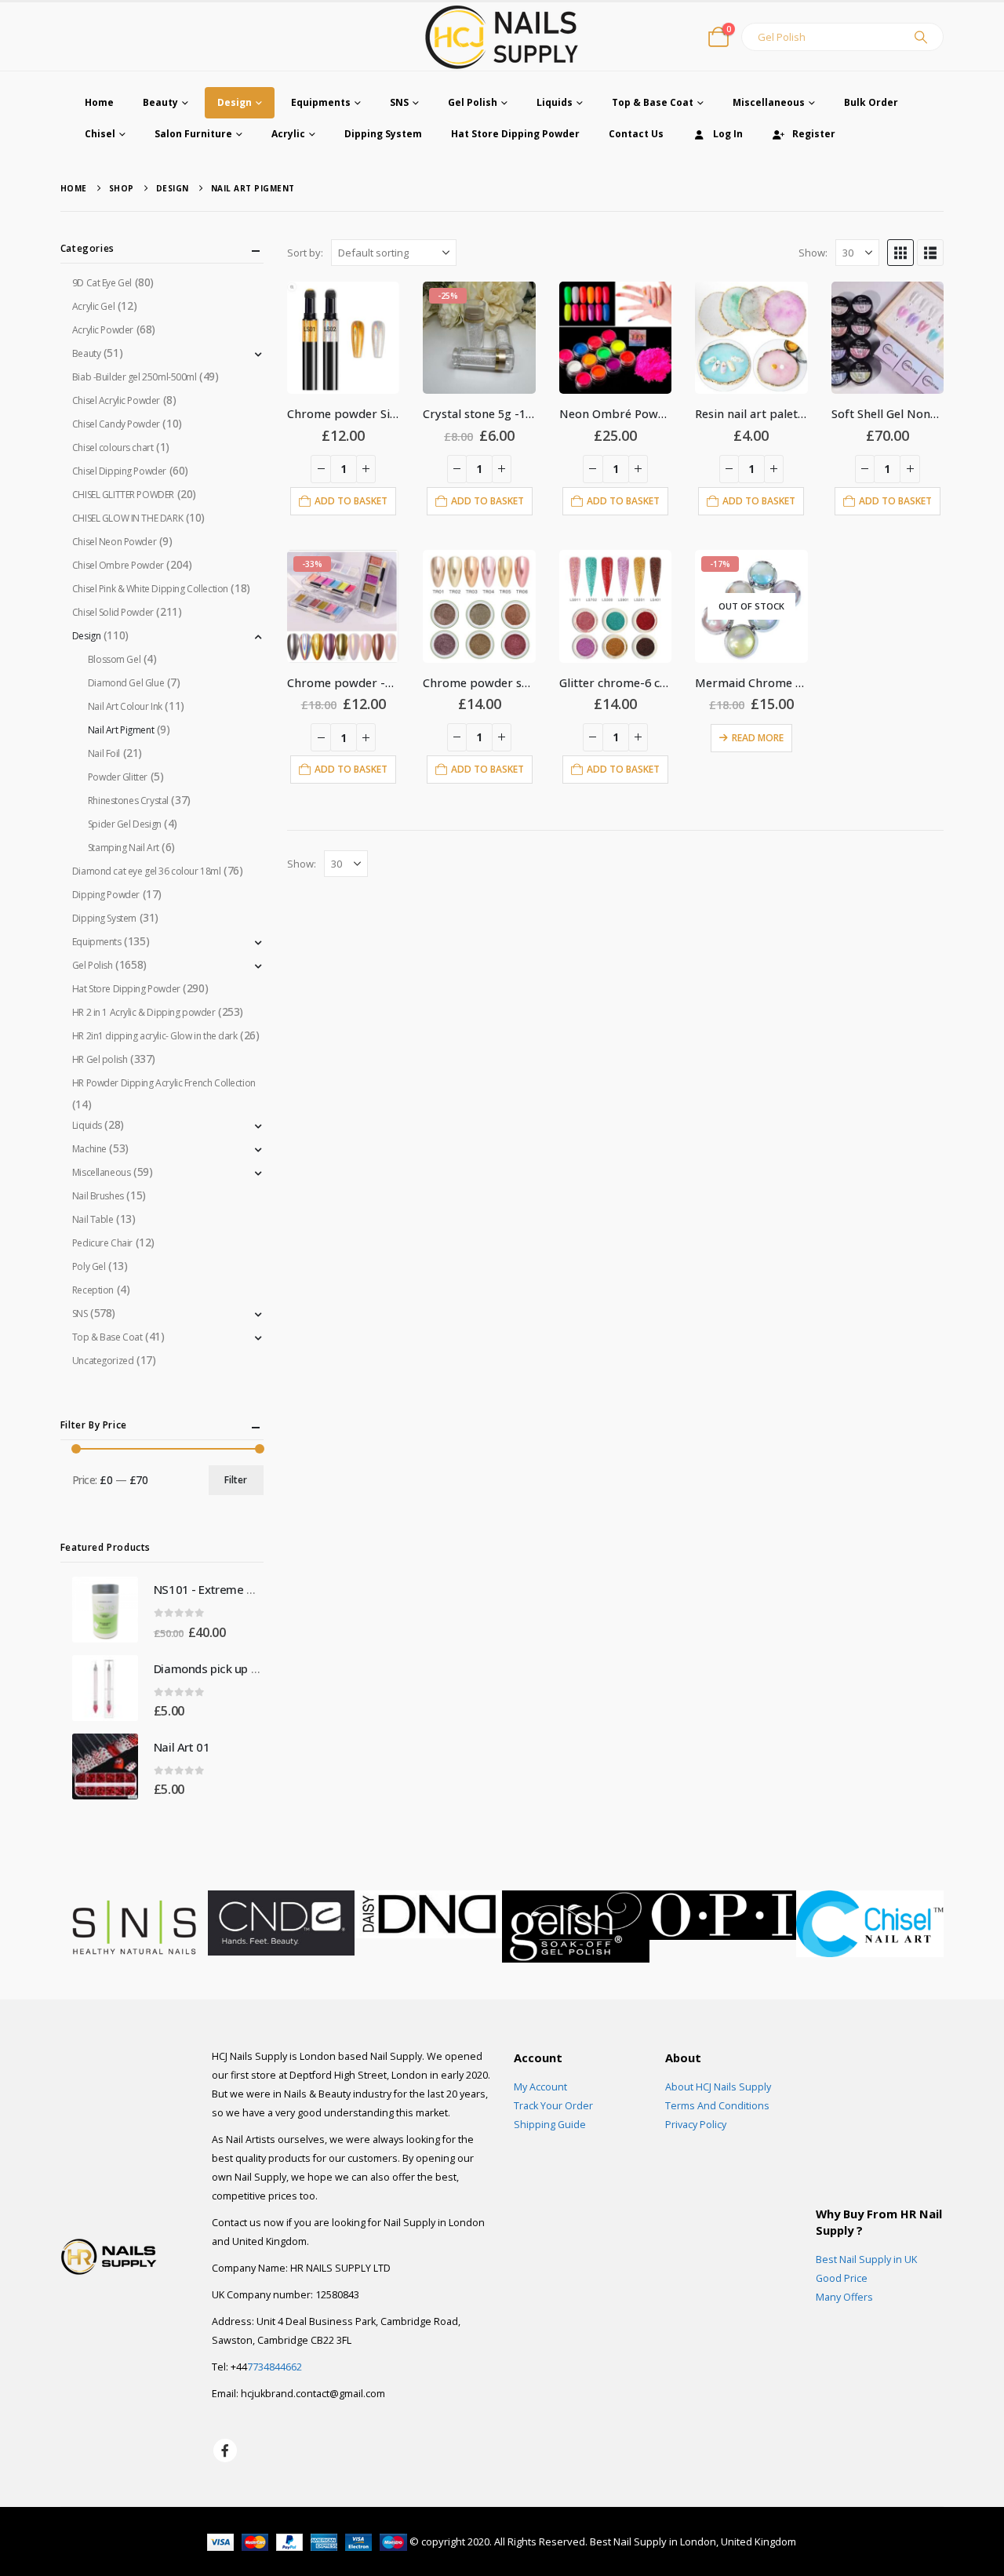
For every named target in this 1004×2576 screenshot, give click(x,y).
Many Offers (844, 2297)
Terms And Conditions (717, 2106)
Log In (728, 134)
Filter (236, 1480)
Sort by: (305, 253)
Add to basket (351, 501)
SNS (399, 102)
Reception (93, 1290)
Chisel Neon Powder (114, 542)
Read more (758, 738)
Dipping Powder (106, 895)
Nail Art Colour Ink (125, 706)
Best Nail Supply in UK (866, 2259)
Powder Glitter (118, 777)
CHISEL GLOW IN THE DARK (127, 518)
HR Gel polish (100, 1059)
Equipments (321, 102)
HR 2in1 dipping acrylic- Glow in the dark (155, 1036)
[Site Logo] (502, 36)
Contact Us (636, 134)
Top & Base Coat (653, 102)
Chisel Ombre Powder (118, 565)
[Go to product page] (343, 338)
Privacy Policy (696, 2125)
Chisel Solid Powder (113, 612)
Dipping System (383, 134)
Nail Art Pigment (121, 730)
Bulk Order (871, 102)
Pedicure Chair (102, 1243)
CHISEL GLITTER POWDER (123, 495)
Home (99, 102)
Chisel (100, 134)
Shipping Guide (550, 2125)
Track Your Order (553, 2106)
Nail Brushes (98, 1196)
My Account (540, 2087)
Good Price (842, 2278)
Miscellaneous (769, 102)
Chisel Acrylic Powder (116, 400)
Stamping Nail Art (124, 848)
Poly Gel (89, 1266)
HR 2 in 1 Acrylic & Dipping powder (144, 1012)
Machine (89, 1149)
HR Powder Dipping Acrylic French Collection (164, 1083)
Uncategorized (103, 1361)
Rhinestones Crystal (128, 800)
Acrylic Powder (103, 330)
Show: (813, 253)
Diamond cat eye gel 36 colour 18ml (147, 871)
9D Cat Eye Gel (102, 283)
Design (235, 102)
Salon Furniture (193, 134)
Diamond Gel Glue (126, 683)
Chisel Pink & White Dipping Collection (150, 589)
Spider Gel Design (125, 824)
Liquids (555, 102)
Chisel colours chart (113, 448)
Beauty (160, 102)
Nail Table (93, 1219)
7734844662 (275, 2367)
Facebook (225, 2450)
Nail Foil (104, 753)
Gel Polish (473, 102)
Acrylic (288, 134)
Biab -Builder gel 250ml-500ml (135, 377)
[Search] (921, 37)
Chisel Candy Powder (116, 424)
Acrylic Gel (93, 306)
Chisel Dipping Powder (119, 471)
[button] (900, 253)
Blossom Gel (114, 659)
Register (814, 134)
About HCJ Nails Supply (718, 2087)
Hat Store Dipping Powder (515, 134)
